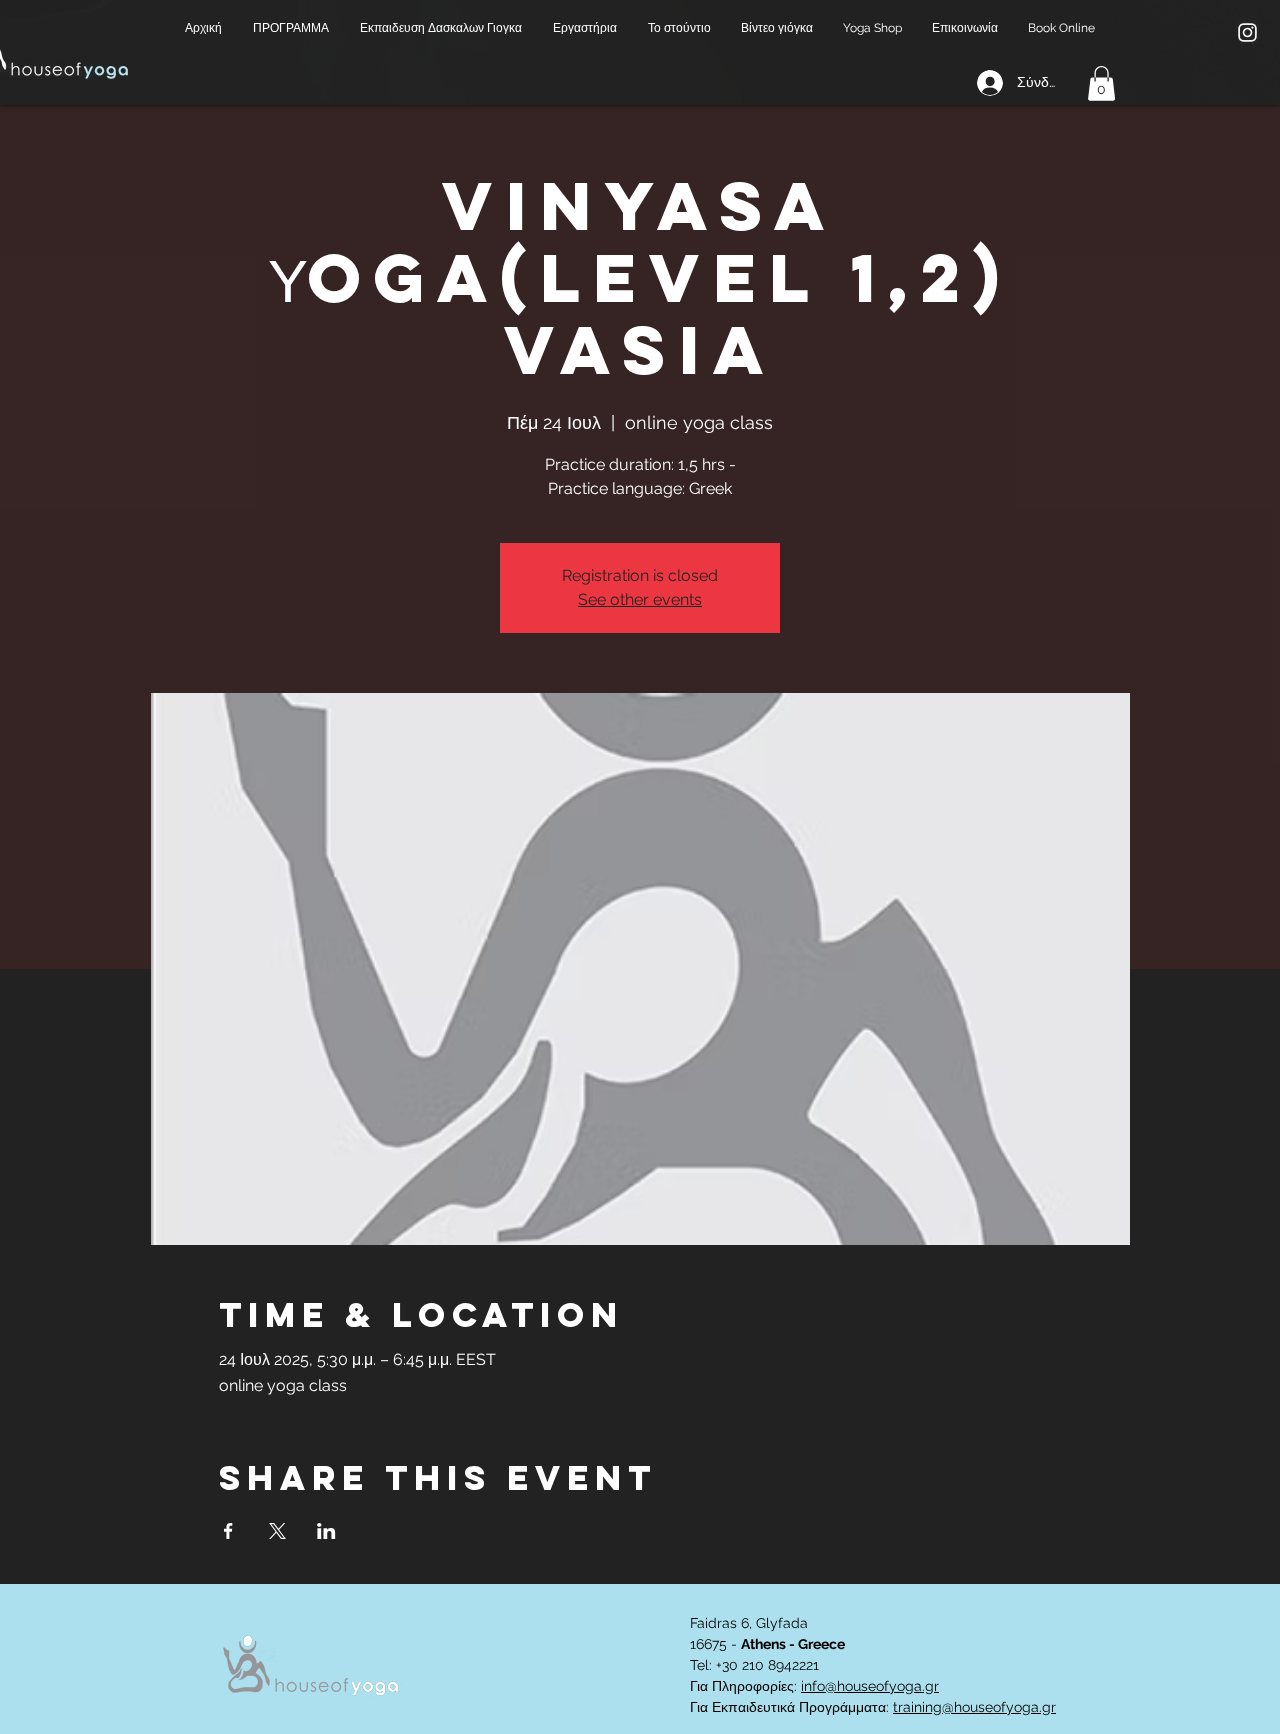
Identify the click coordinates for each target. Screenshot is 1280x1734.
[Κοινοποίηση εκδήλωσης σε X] (277, 1531)
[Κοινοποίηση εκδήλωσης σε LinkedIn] (326, 1531)
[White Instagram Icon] (1247, 32)
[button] (291, 28)
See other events (640, 599)
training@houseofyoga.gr (974, 1707)
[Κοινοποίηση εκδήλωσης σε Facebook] (228, 1531)
